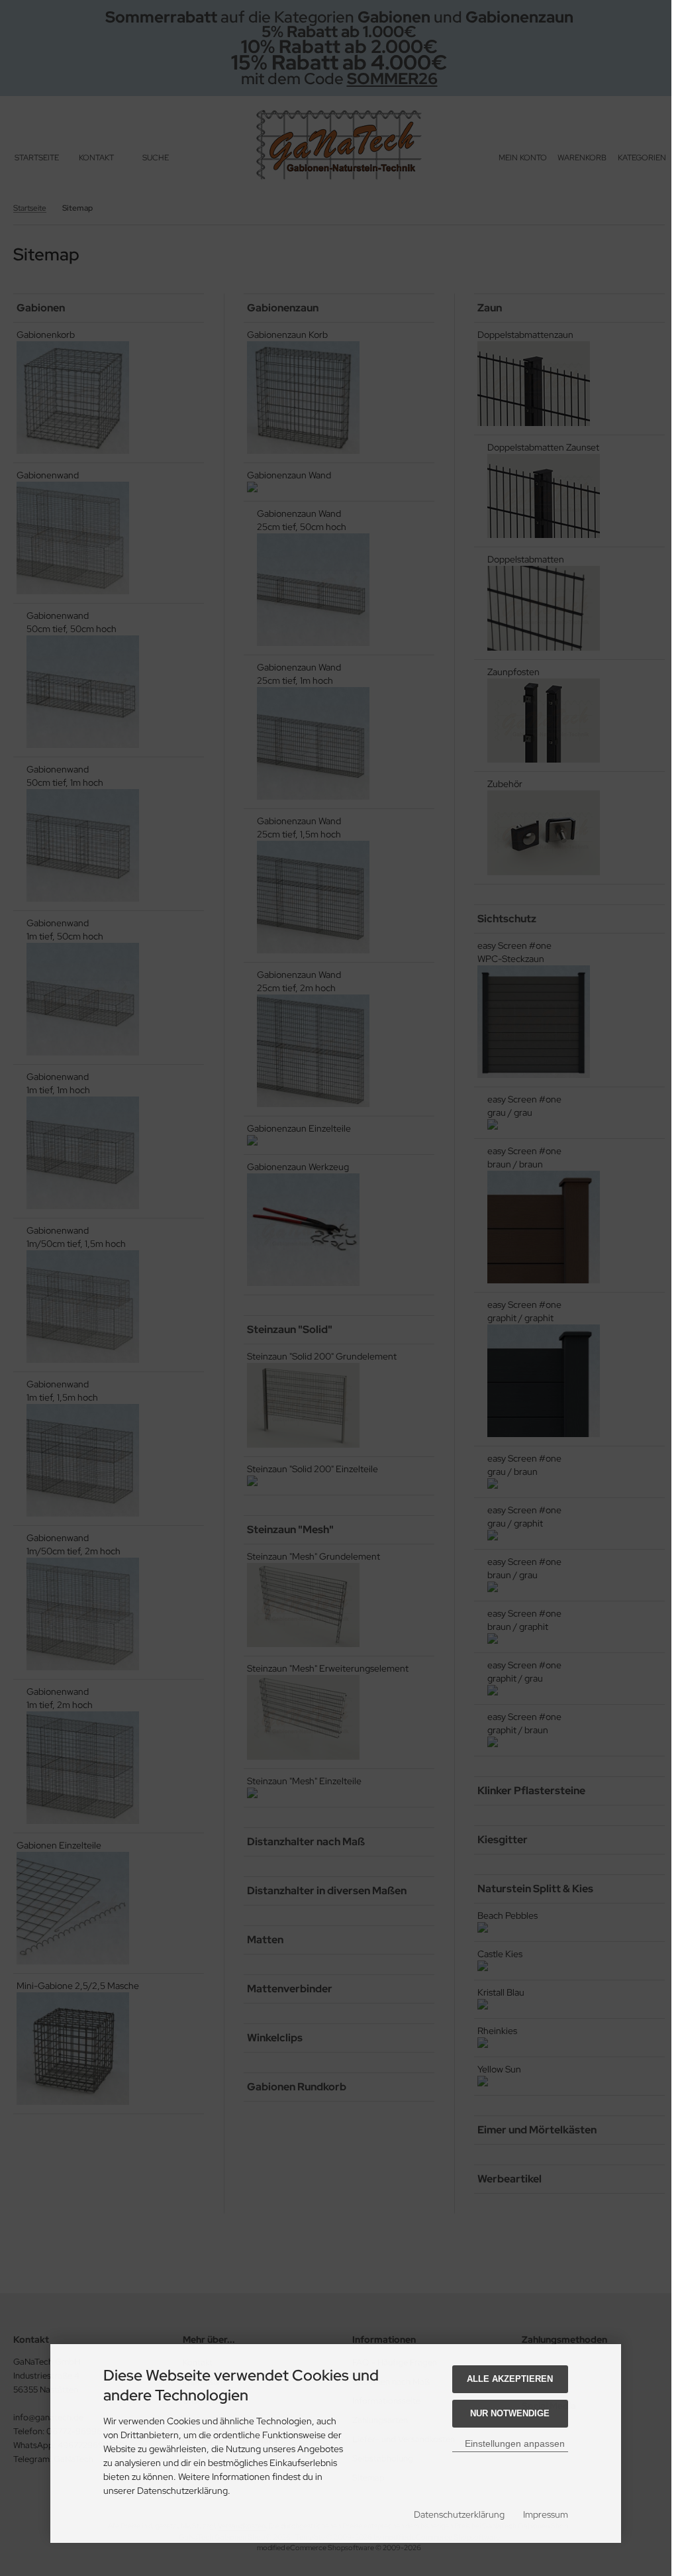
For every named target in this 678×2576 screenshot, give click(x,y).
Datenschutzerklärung (459, 2514)
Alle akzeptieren (510, 2379)
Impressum (546, 2514)
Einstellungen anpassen (513, 2443)
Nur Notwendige (510, 2413)
